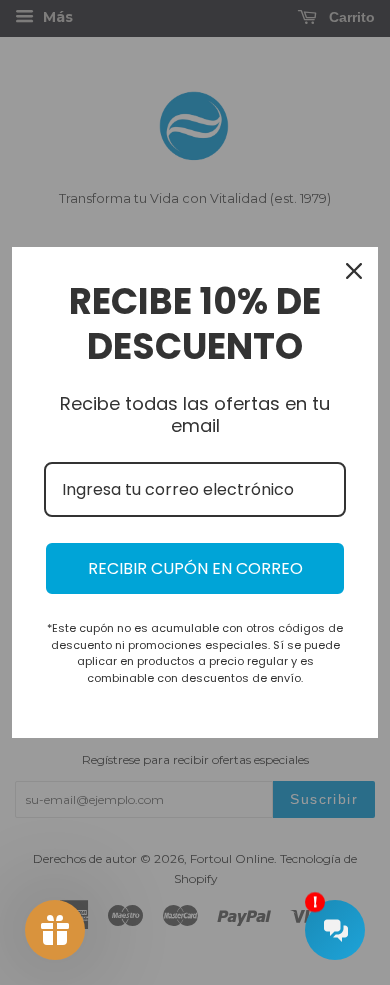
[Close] (354, 271)
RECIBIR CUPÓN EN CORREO (195, 568)
